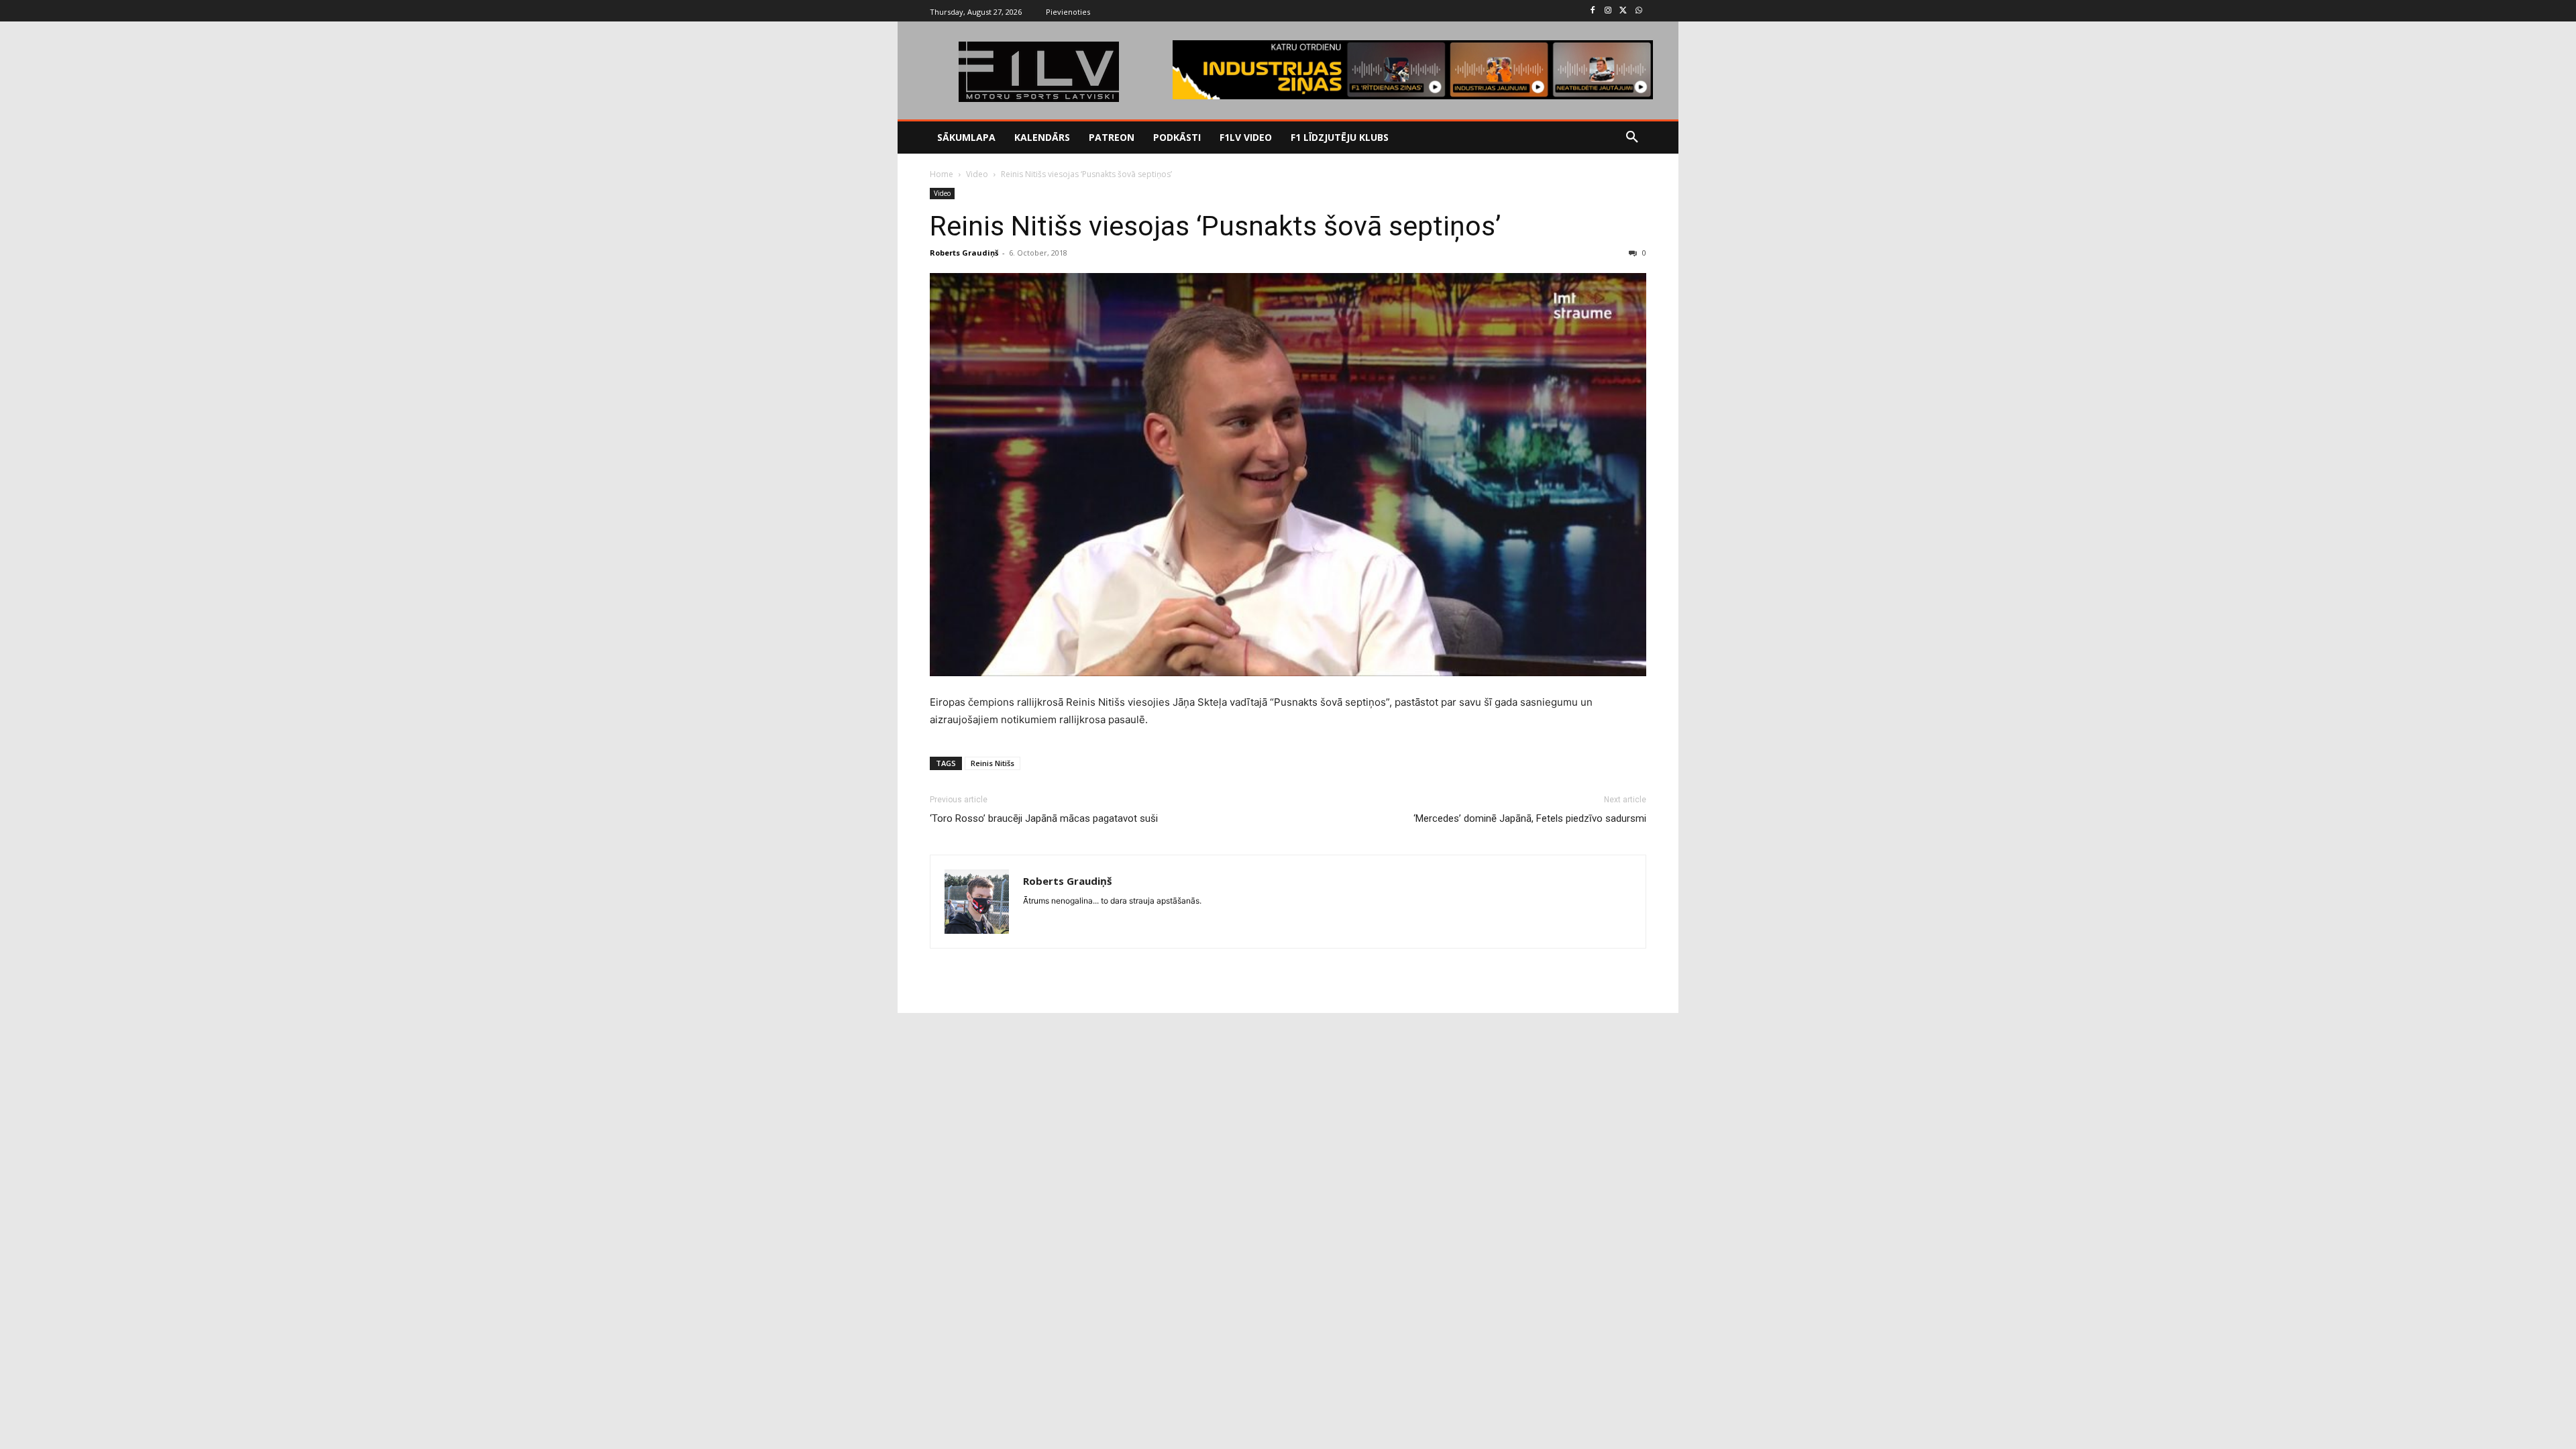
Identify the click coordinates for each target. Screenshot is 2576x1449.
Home (942, 174)
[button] (1632, 138)
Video (977, 174)
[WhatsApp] (1639, 11)
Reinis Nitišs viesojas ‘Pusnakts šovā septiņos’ (1215, 226)
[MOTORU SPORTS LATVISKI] (1038, 72)
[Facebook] (1593, 11)
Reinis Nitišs (992, 763)
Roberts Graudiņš (964, 253)
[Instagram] (1608, 11)
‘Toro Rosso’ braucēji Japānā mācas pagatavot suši (1044, 818)
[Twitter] (1623, 11)
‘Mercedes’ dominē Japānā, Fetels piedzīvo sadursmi (1530, 818)
